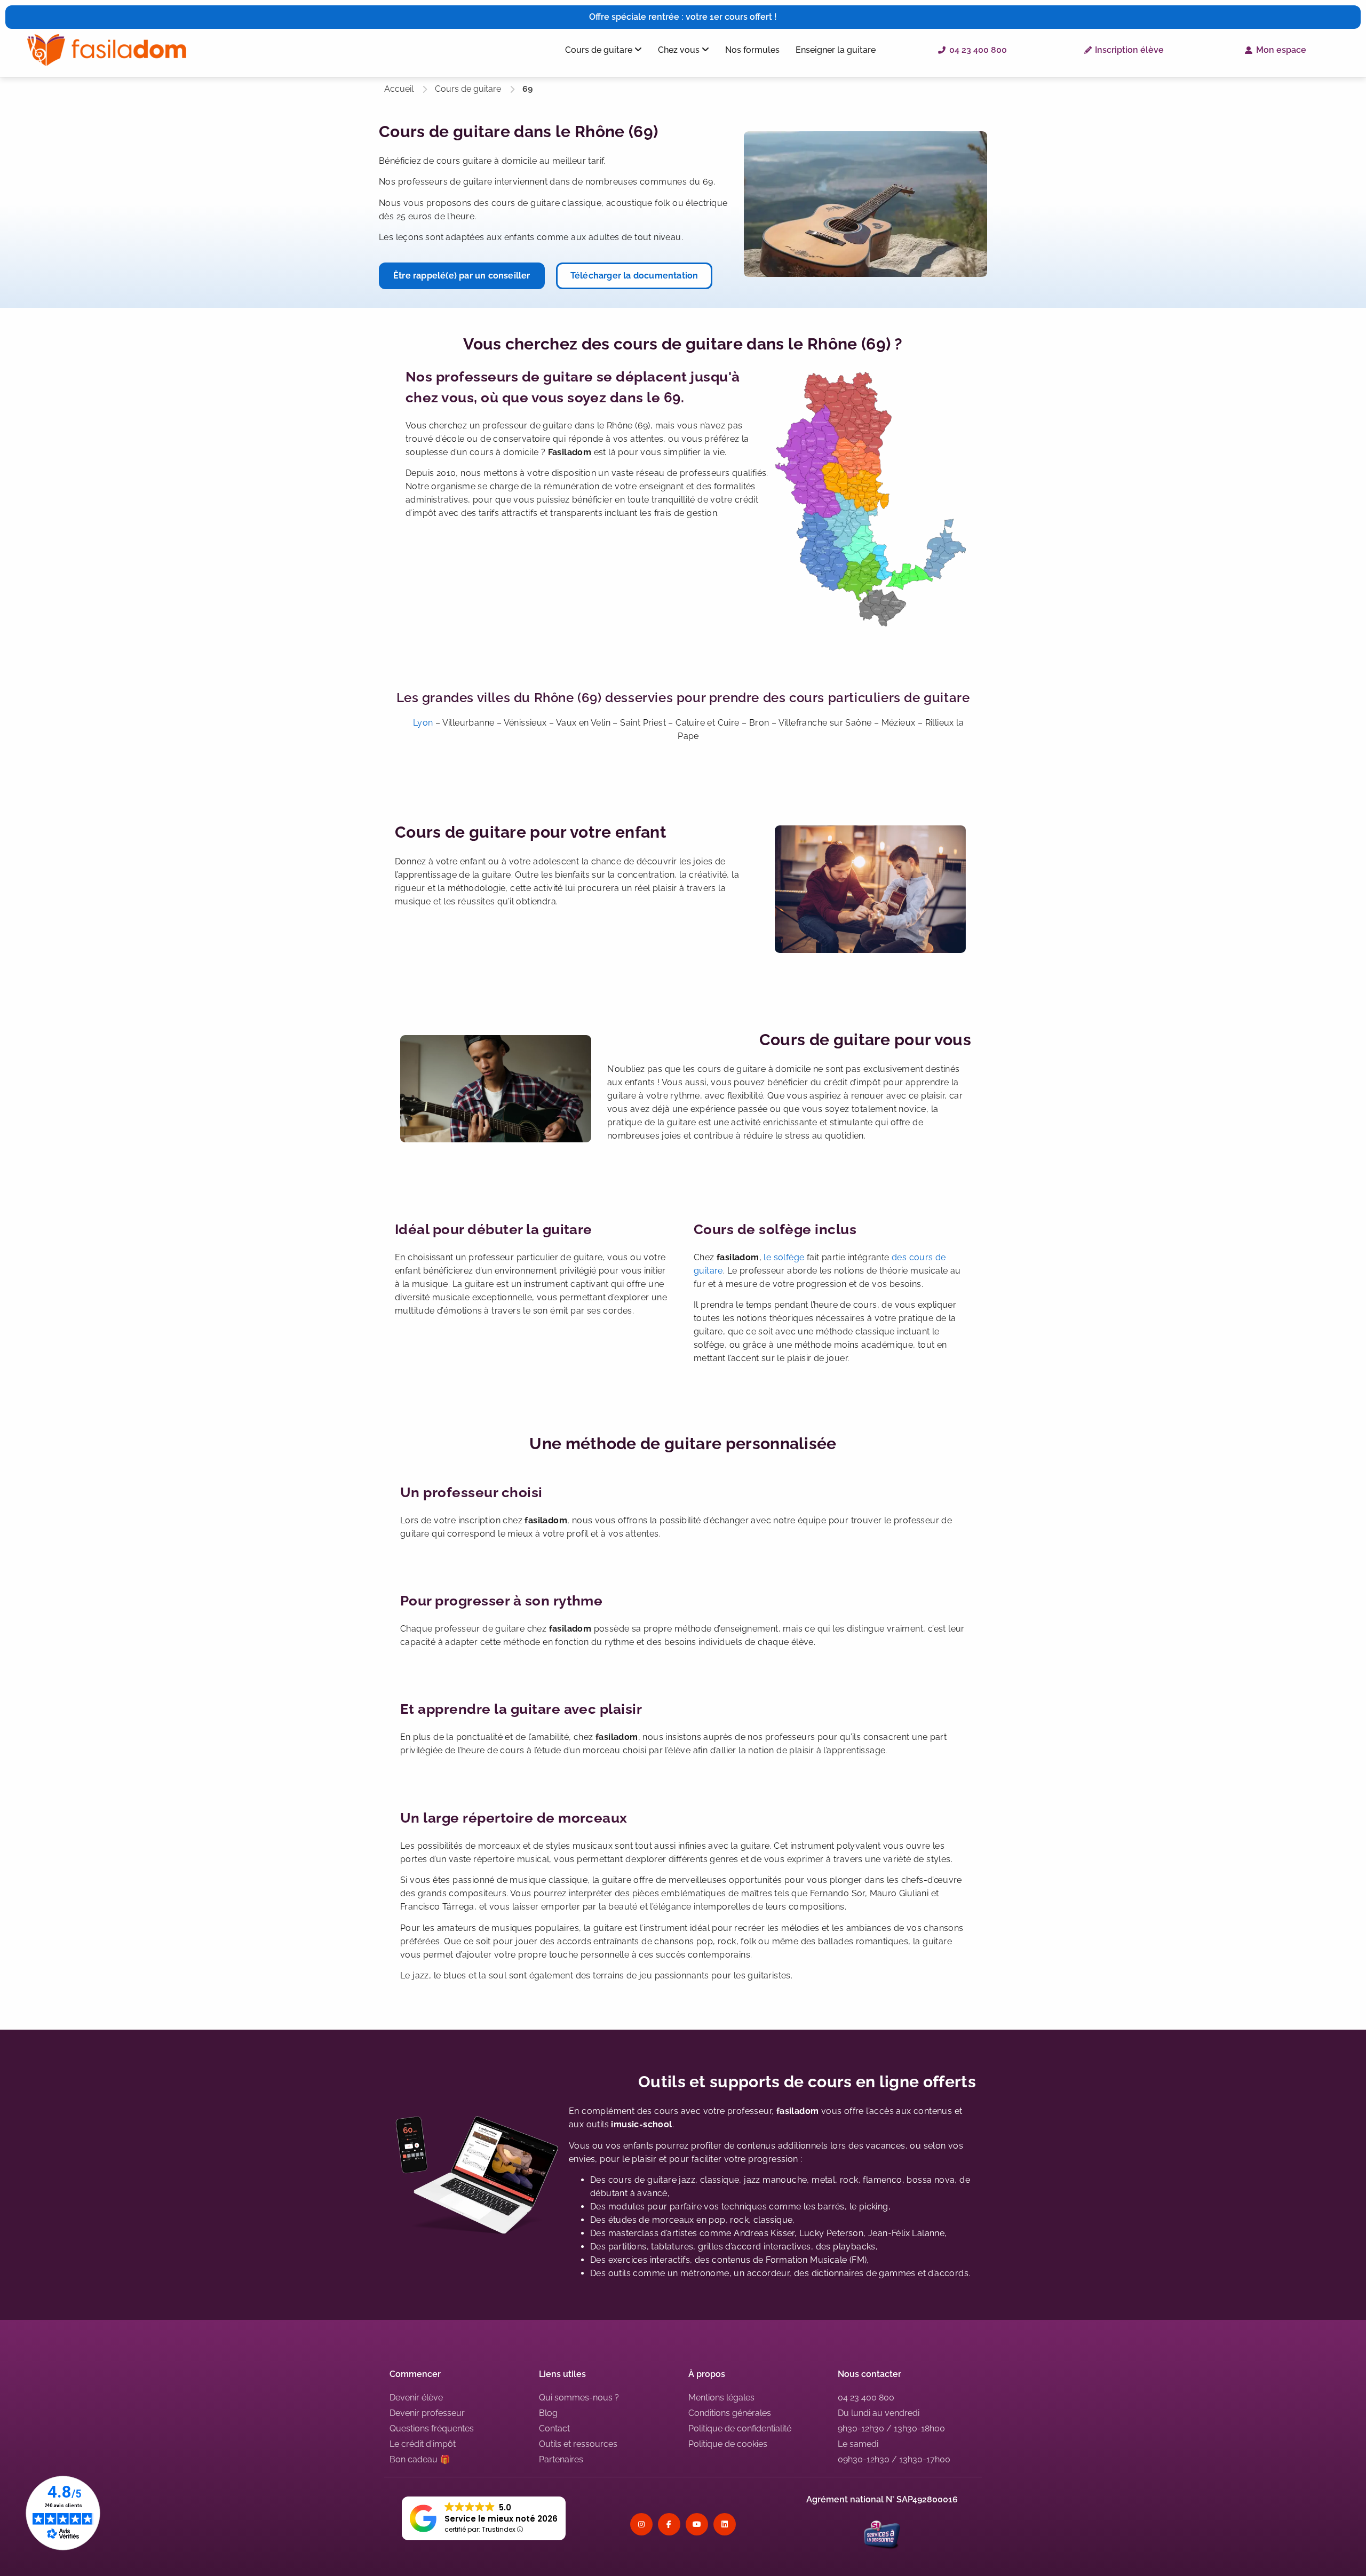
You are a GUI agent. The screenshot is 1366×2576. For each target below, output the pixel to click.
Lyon (423, 723)
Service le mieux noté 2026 (501, 2519)
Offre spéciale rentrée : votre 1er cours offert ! (683, 17)
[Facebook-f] (669, 2524)
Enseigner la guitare (836, 50)
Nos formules (752, 50)
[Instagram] (641, 2524)
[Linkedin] (725, 2524)
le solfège (784, 1257)
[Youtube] (697, 2524)
